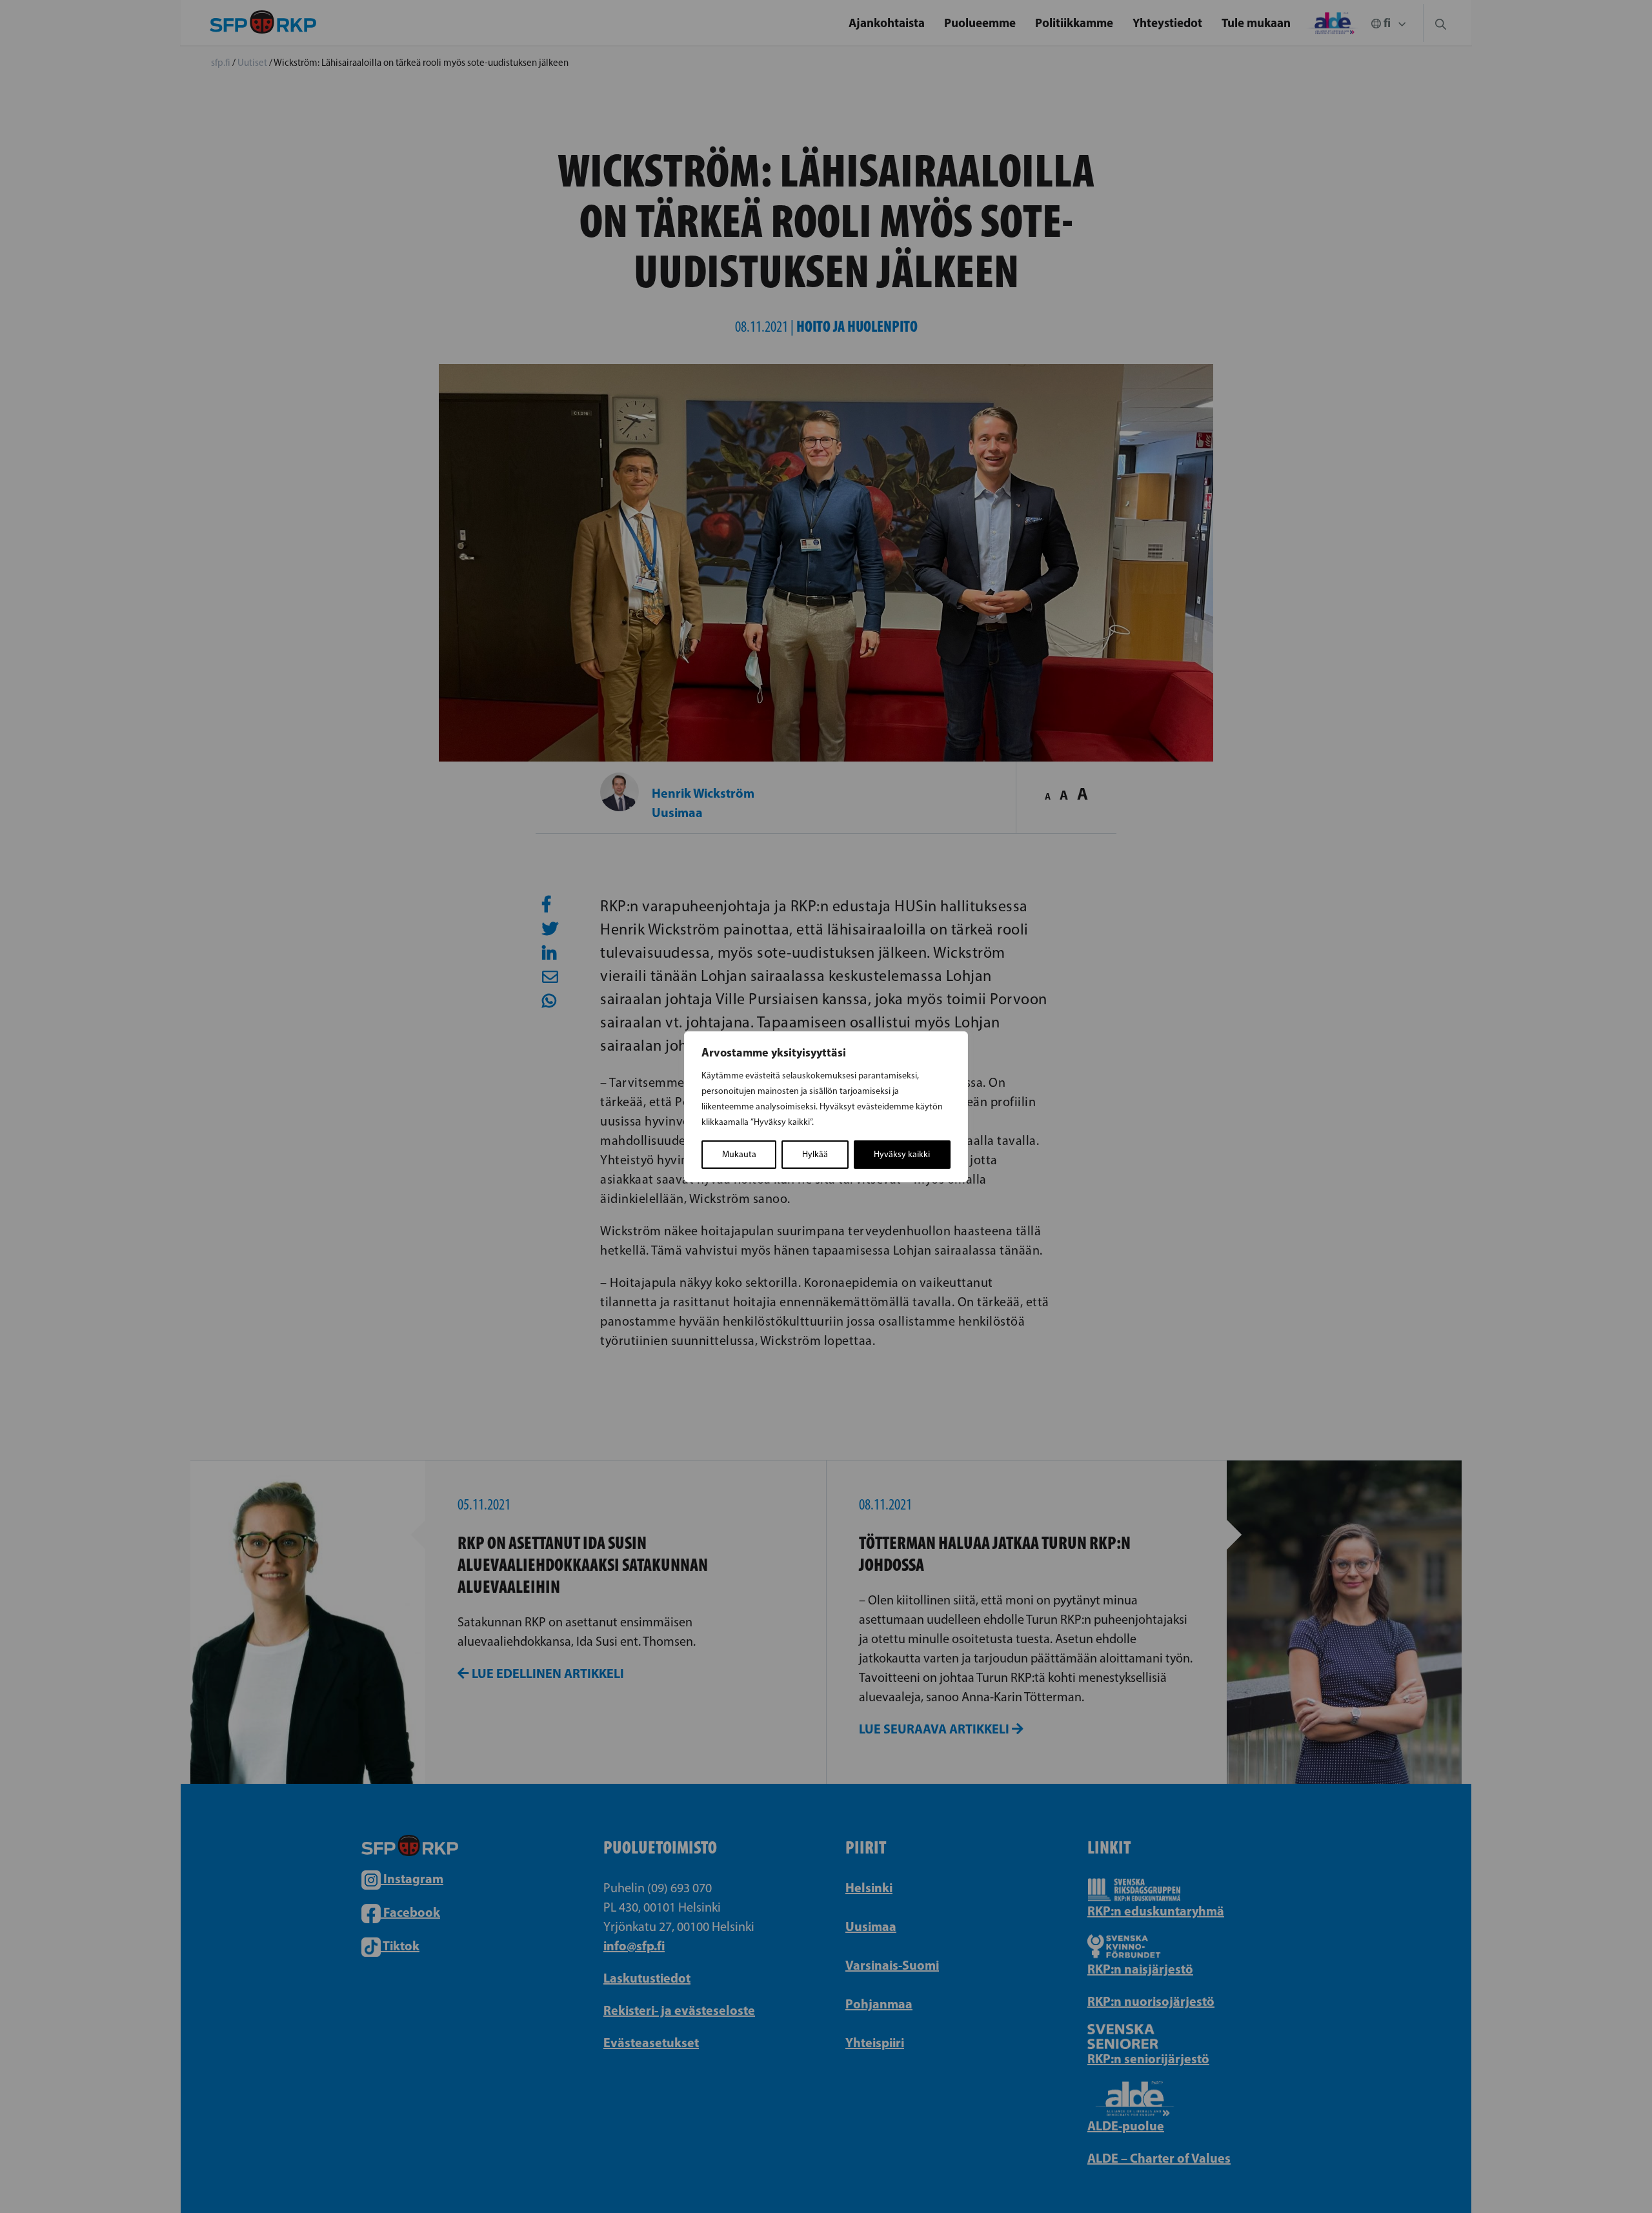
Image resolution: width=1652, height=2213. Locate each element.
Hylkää (815, 1154)
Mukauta (739, 1154)
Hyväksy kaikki (902, 1154)
